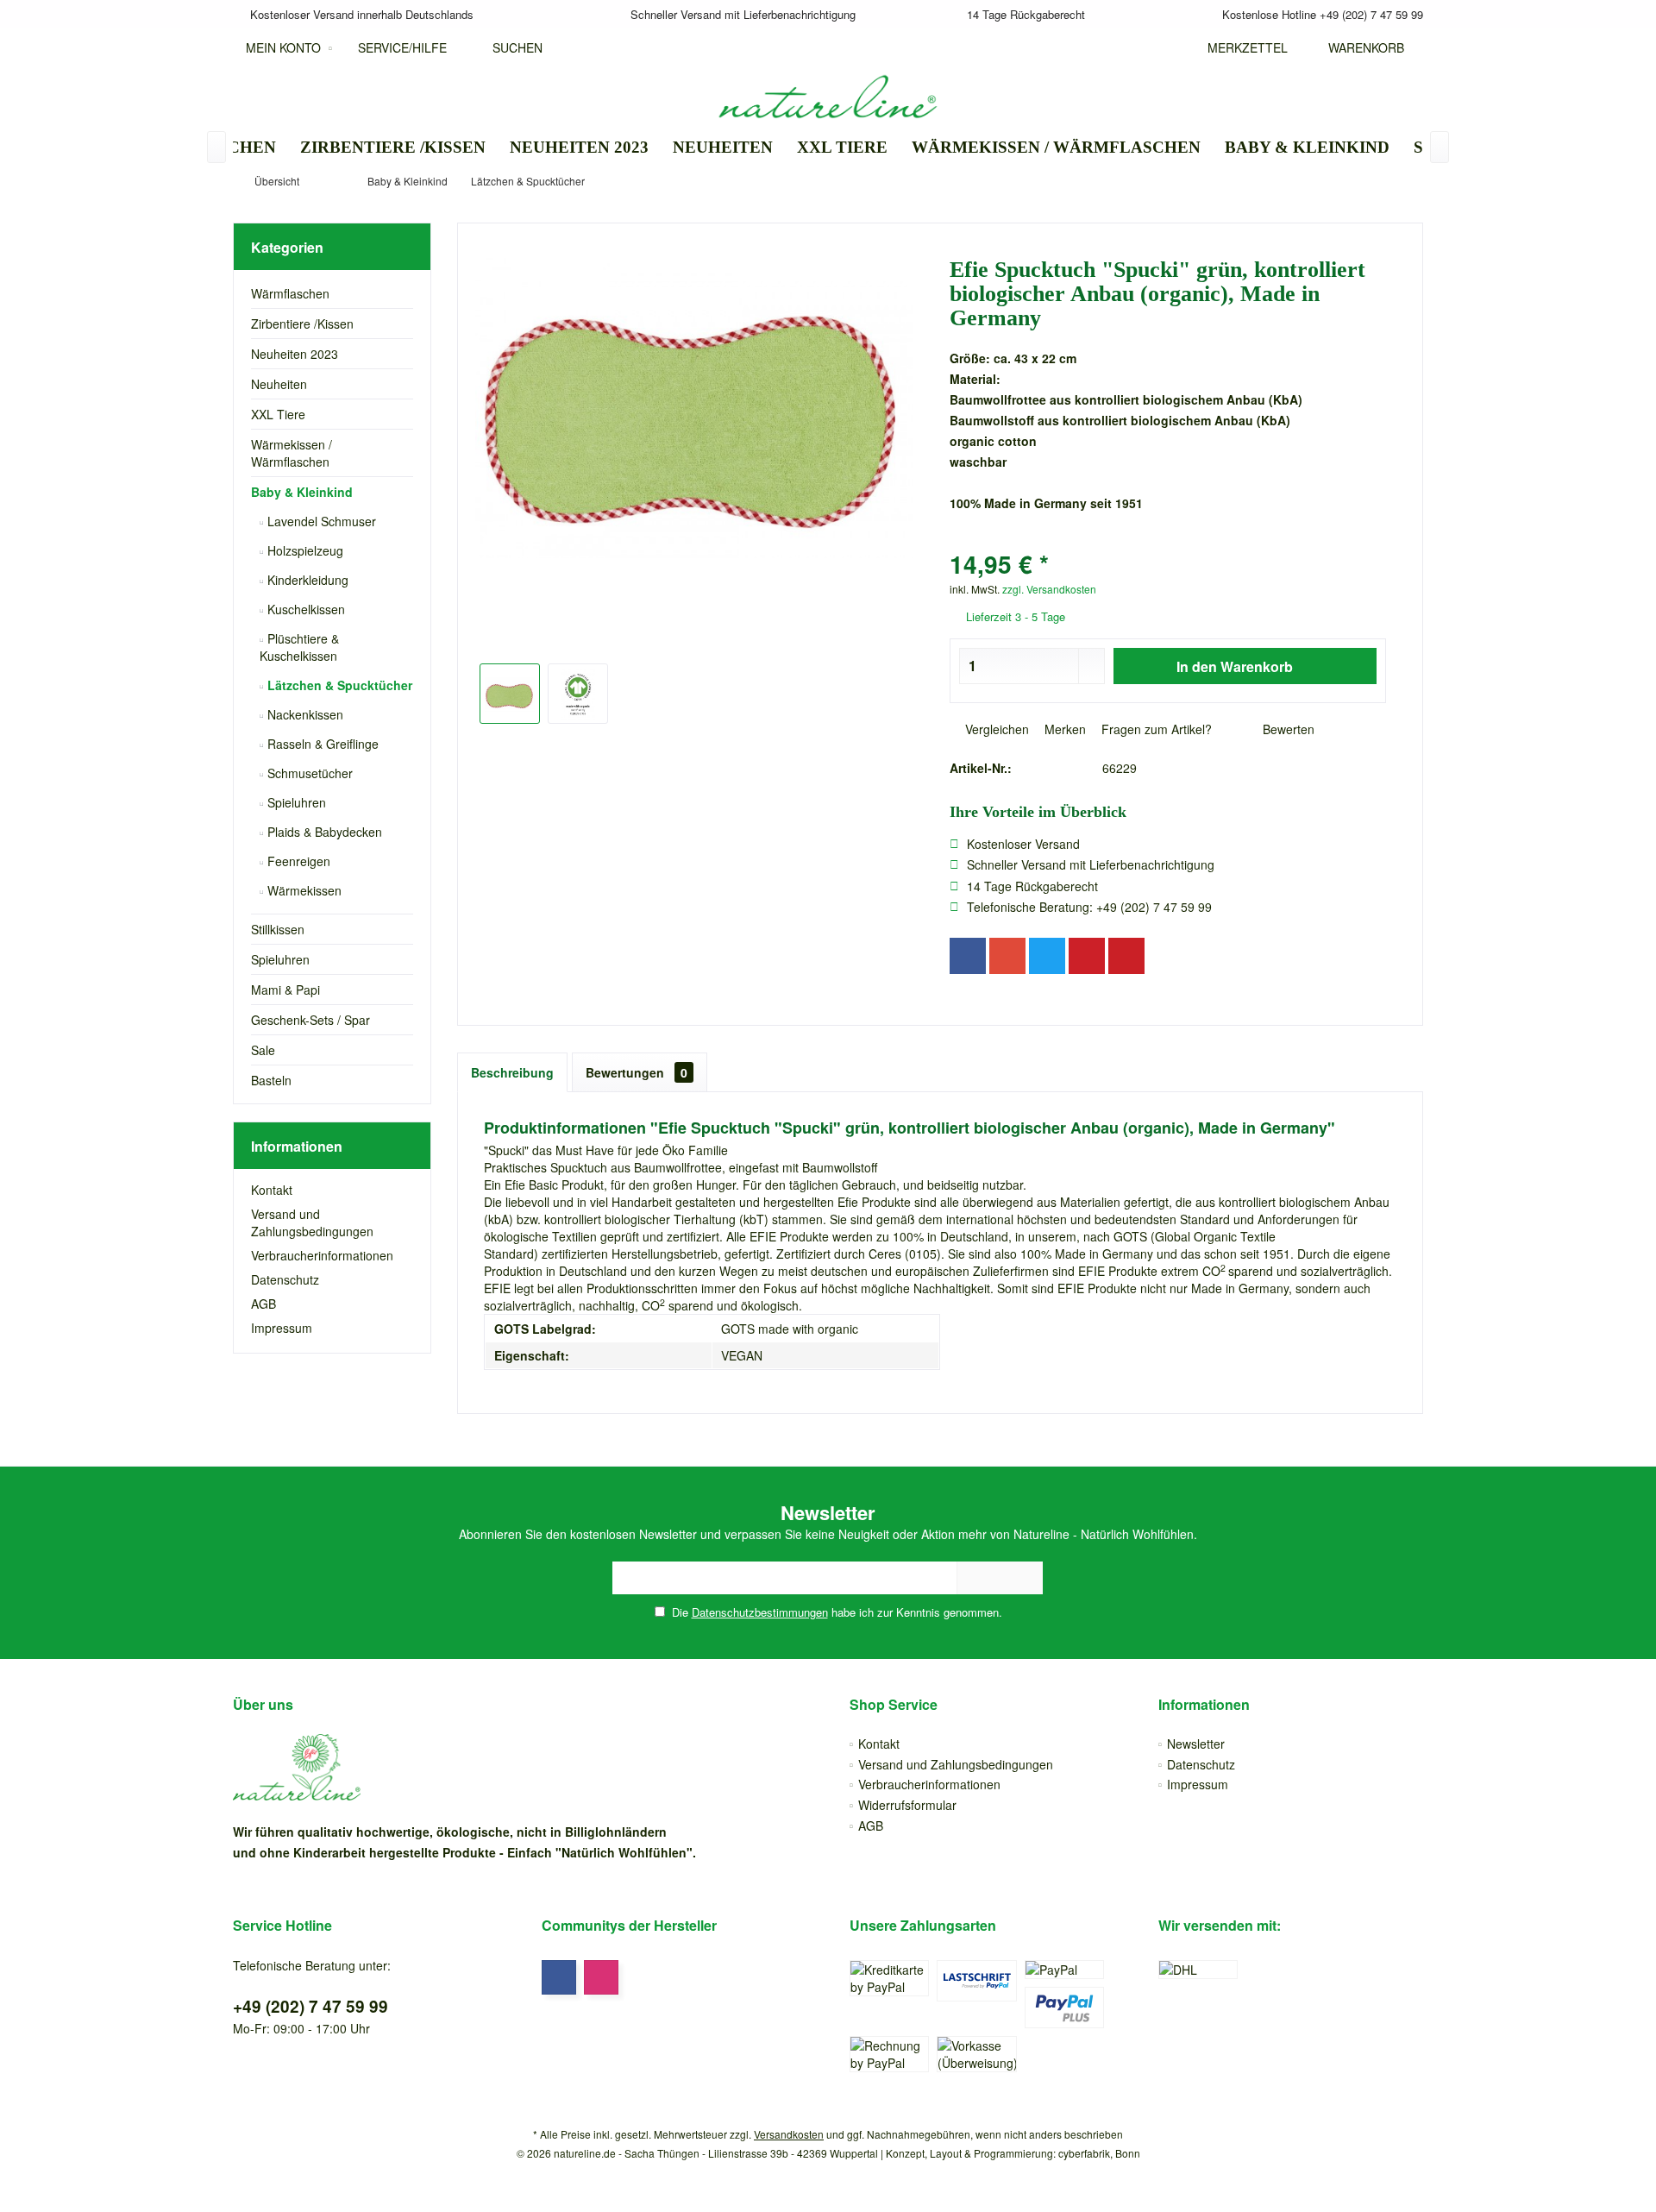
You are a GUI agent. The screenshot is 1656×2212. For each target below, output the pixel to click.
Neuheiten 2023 (295, 354)
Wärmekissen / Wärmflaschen (292, 453)
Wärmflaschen (290, 293)
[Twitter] (1047, 956)
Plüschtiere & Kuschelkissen (299, 647)
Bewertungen (637, 1072)
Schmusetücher (308, 773)
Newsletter (1196, 1744)
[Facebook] (968, 956)
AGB (263, 1304)
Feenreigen (297, 861)
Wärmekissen (303, 890)
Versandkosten (789, 2134)
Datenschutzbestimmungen (760, 1612)
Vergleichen (995, 729)
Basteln (271, 1080)
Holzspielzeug (304, 550)
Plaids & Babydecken (323, 832)
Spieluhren (295, 802)
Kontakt (272, 1190)
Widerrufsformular (907, 1805)
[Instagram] (601, 1977)
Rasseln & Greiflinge (321, 744)
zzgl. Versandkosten (1049, 589)
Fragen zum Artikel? (1155, 729)
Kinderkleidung (306, 580)
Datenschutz (285, 1279)
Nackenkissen (304, 714)
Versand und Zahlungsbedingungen (312, 1222)
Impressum (282, 1328)
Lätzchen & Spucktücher (338, 685)
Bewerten (1287, 729)
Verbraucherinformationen (322, 1255)
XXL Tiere (278, 414)
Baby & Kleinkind (302, 492)
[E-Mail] (1126, 956)
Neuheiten (279, 384)
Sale (263, 1050)
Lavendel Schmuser (320, 521)
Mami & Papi (285, 990)
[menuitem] (1362, 47)
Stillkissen (278, 929)
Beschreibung (512, 1072)
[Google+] (1007, 956)
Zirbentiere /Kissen (302, 324)
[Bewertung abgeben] (1168, 541)
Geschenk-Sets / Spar (310, 1020)
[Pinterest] (1087, 956)
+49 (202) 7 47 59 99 (310, 2006)
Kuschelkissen (304, 609)
